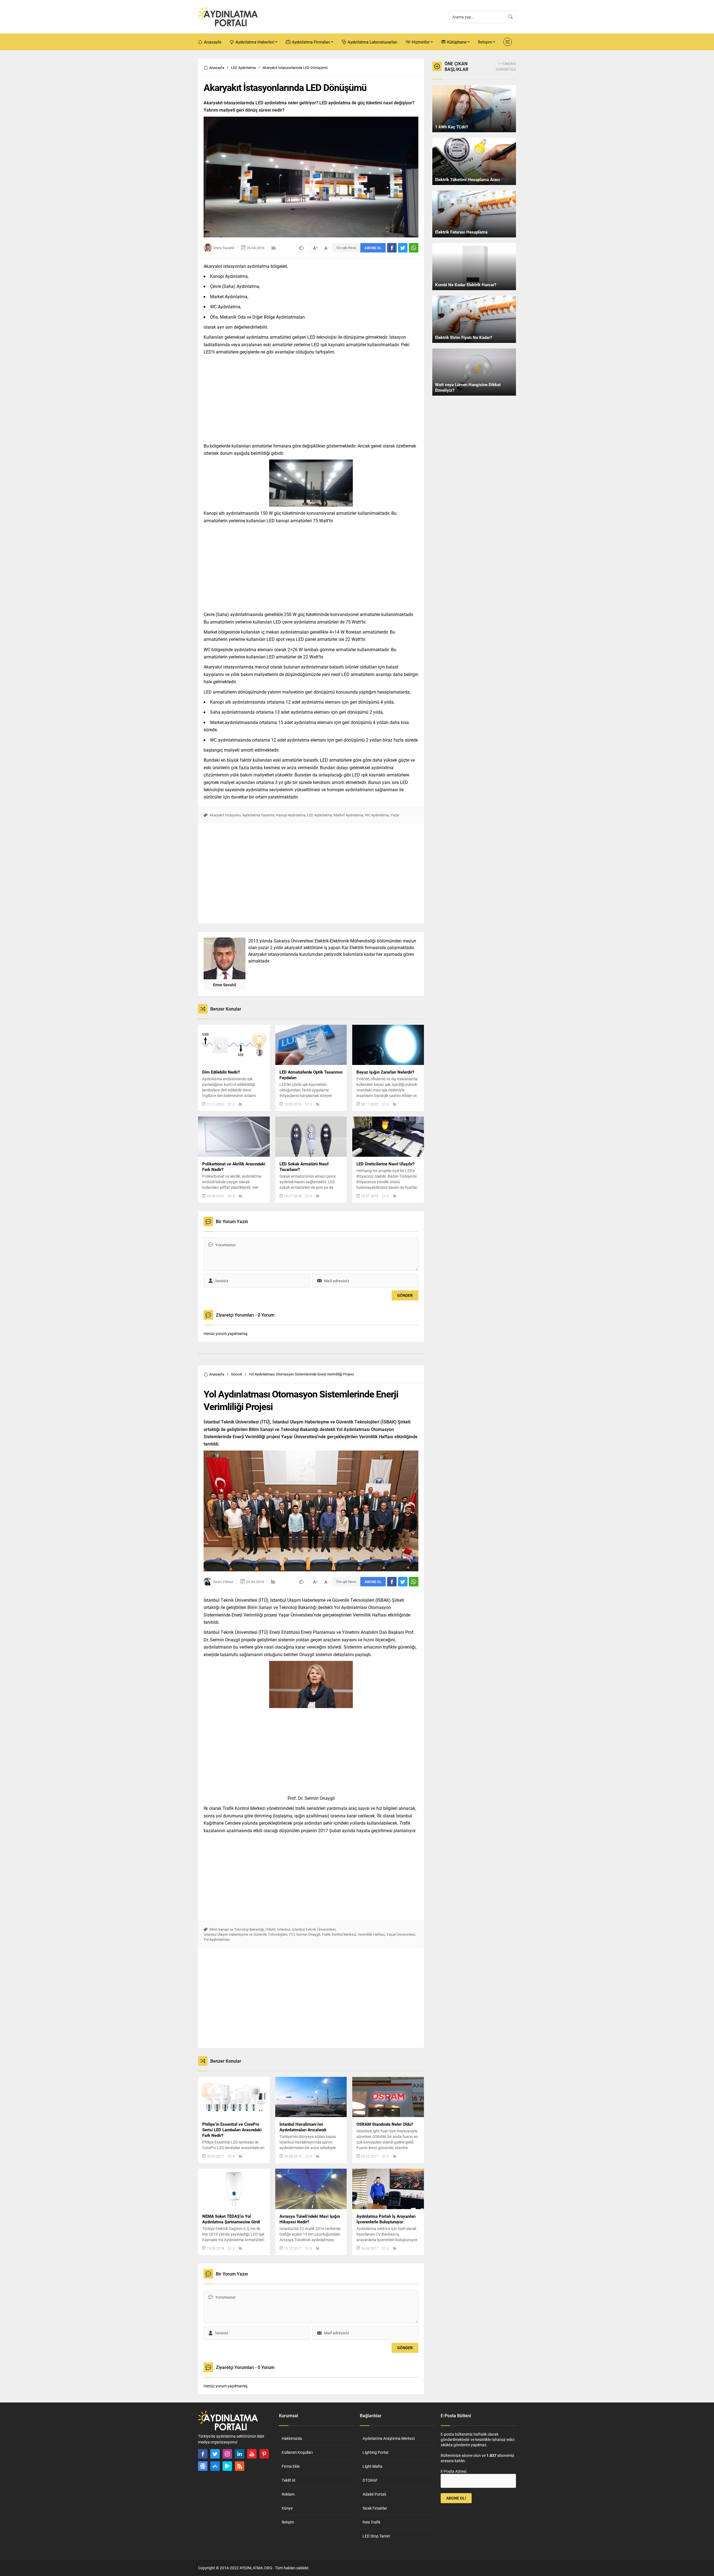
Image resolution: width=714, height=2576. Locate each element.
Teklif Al (288, 2480)
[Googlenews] (203, 2466)
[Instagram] (227, 2454)
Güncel (237, 1374)
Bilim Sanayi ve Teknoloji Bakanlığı (237, 1929)
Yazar (395, 815)
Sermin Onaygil (308, 1934)
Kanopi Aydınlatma (291, 815)
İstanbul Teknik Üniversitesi (314, 1929)
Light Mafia (372, 2466)
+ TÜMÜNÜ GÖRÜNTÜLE (506, 66)
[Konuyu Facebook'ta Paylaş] (392, 248)
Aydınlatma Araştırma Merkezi (389, 2438)
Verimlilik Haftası (371, 1934)
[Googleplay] (227, 2466)
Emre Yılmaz (223, 1582)
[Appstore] (215, 2466)
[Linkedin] (240, 2454)
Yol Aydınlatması (217, 1939)
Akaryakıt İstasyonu (225, 815)
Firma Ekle (291, 2466)
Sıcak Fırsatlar (375, 2508)
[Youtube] (252, 2454)
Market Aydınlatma (348, 815)
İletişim (288, 2522)
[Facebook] (203, 2454)
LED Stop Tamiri (376, 2536)
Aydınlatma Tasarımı (258, 815)
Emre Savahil (224, 248)
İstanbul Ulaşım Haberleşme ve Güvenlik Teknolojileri (245, 1934)
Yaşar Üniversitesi (401, 1934)
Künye (287, 2508)
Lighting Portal (375, 2452)
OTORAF (370, 2480)
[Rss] (240, 2466)
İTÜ (292, 1934)
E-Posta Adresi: (454, 2471)
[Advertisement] (178, 143)
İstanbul (284, 1929)
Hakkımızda (292, 2438)
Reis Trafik (372, 2522)
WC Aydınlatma (377, 815)
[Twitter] (215, 2454)
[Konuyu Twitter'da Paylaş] (403, 248)
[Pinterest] (264, 2454)
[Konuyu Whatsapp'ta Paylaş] (414, 248)
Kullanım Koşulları (297, 2452)
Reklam (288, 2494)
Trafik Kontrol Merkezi (339, 1934)
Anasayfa (217, 68)
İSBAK (271, 1929)
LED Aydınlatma (243, 68)
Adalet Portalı (374, 2494)
